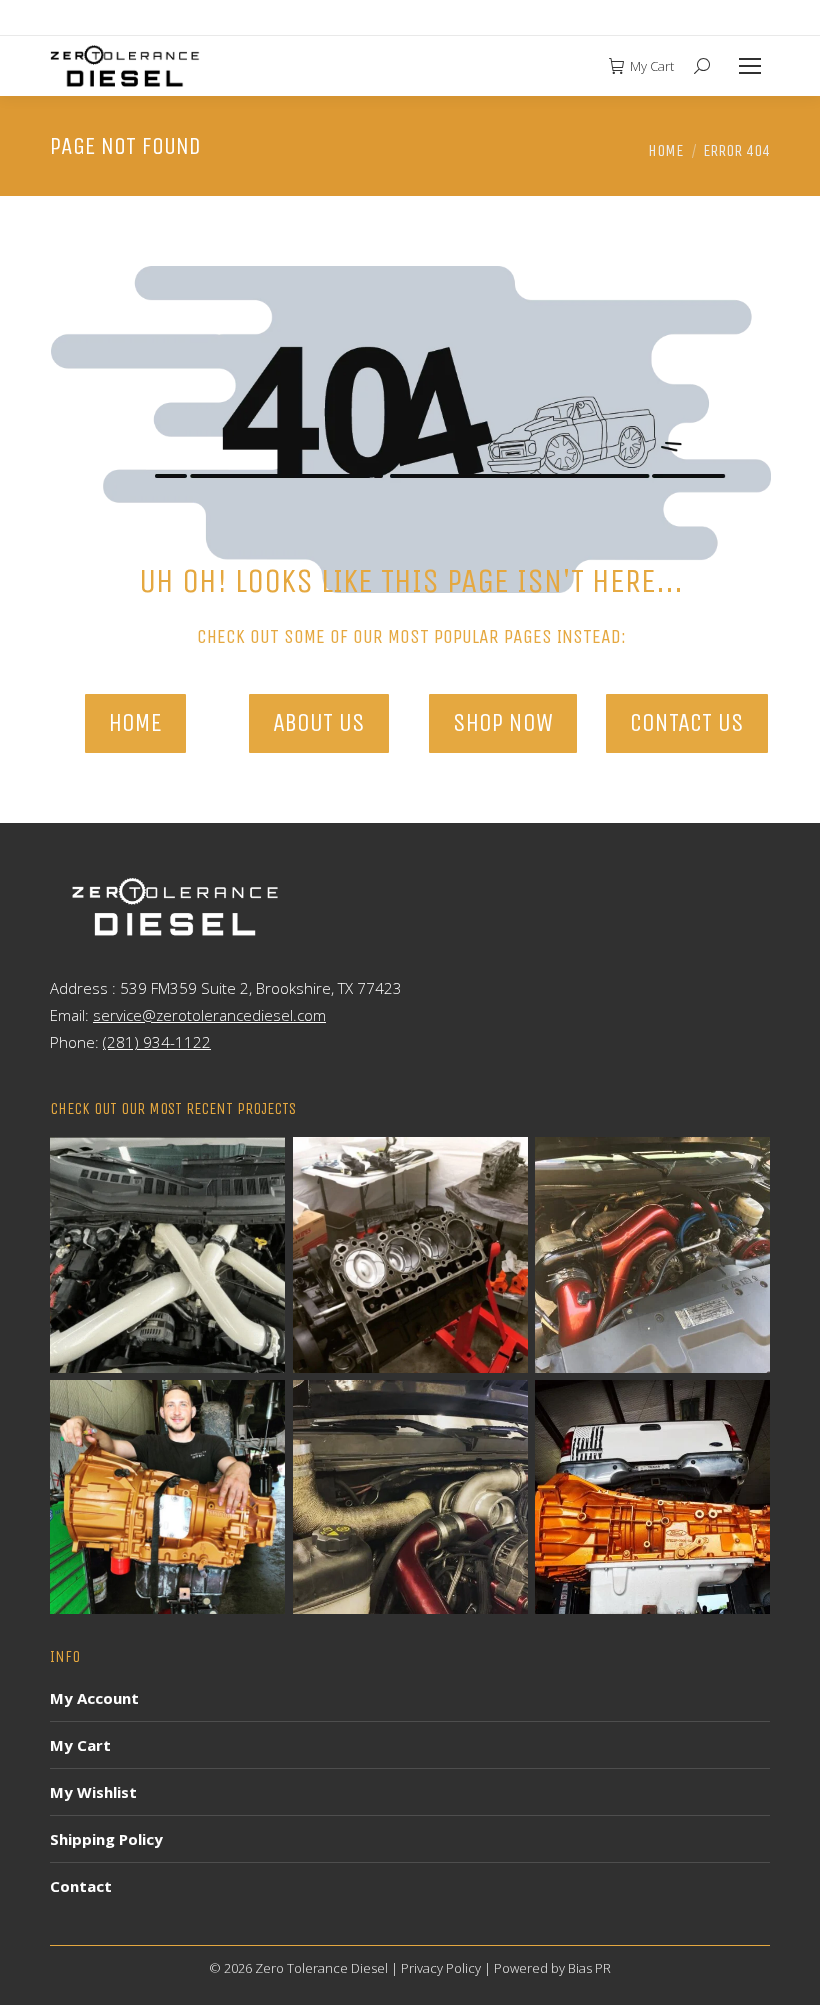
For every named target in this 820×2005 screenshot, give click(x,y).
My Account (94, 1698)
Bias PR (589, 1968)
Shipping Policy (106, 1839)
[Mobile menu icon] (750, 66)
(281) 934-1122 (157, 1042)
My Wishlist (93, 1792)
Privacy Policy (441, 1968)
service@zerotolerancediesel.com (209, 1015)
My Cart (652, 66)
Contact (81, 1886)
